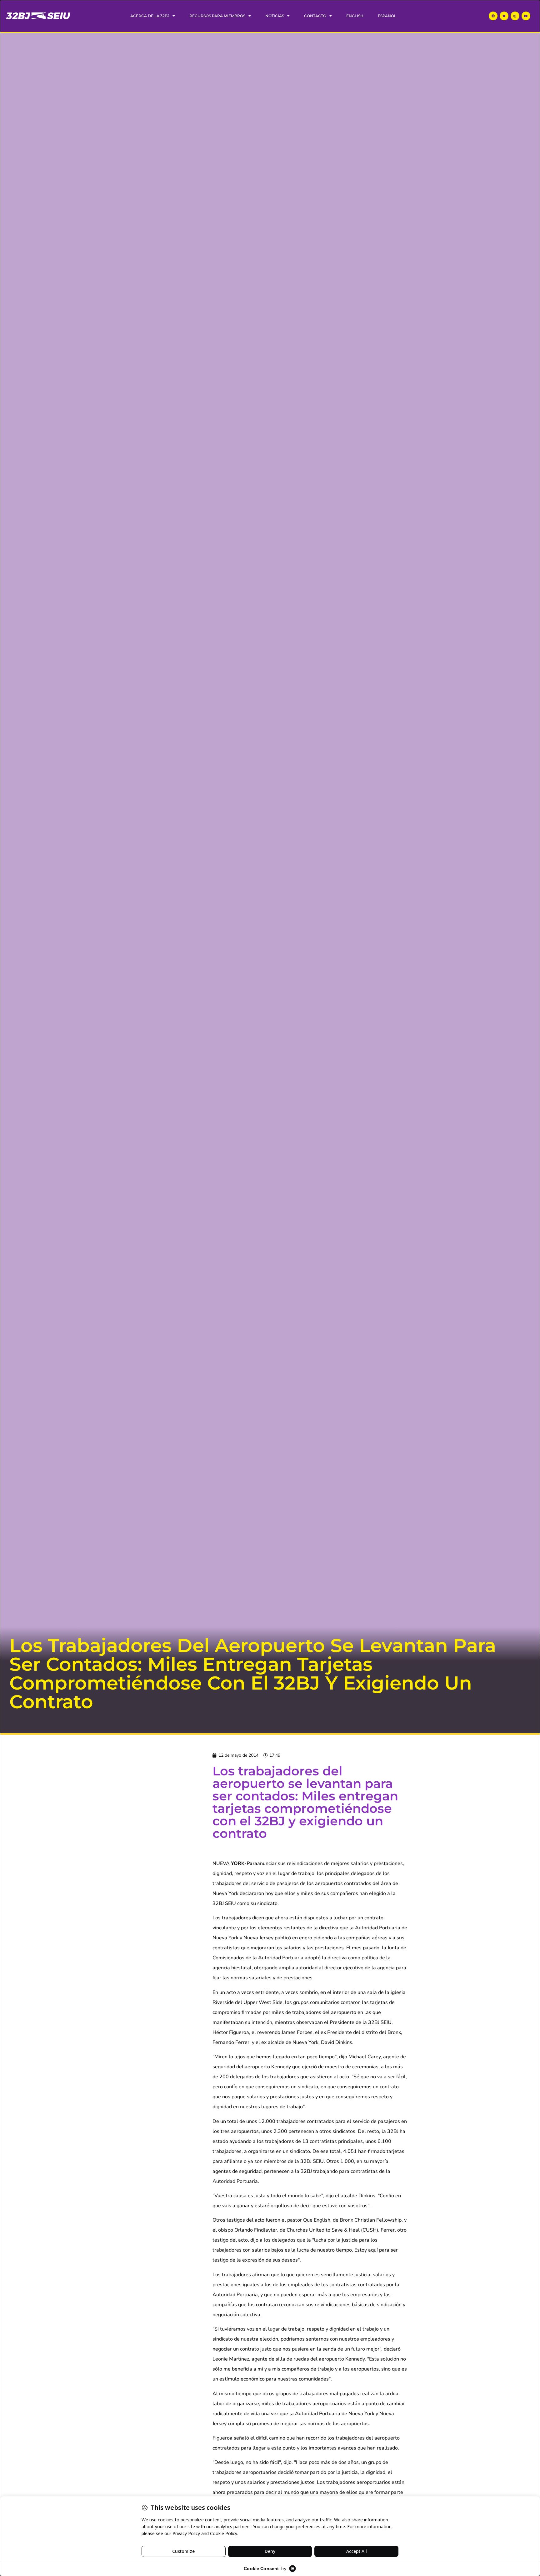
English (355, 16)
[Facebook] (493, 16)
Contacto (315, 16)
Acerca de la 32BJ (150, 16)
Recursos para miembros (217, 16)
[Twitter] (504, 16)
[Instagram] (515, 16)
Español (387, 16)
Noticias (275, 16)
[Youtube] (526, 16)
